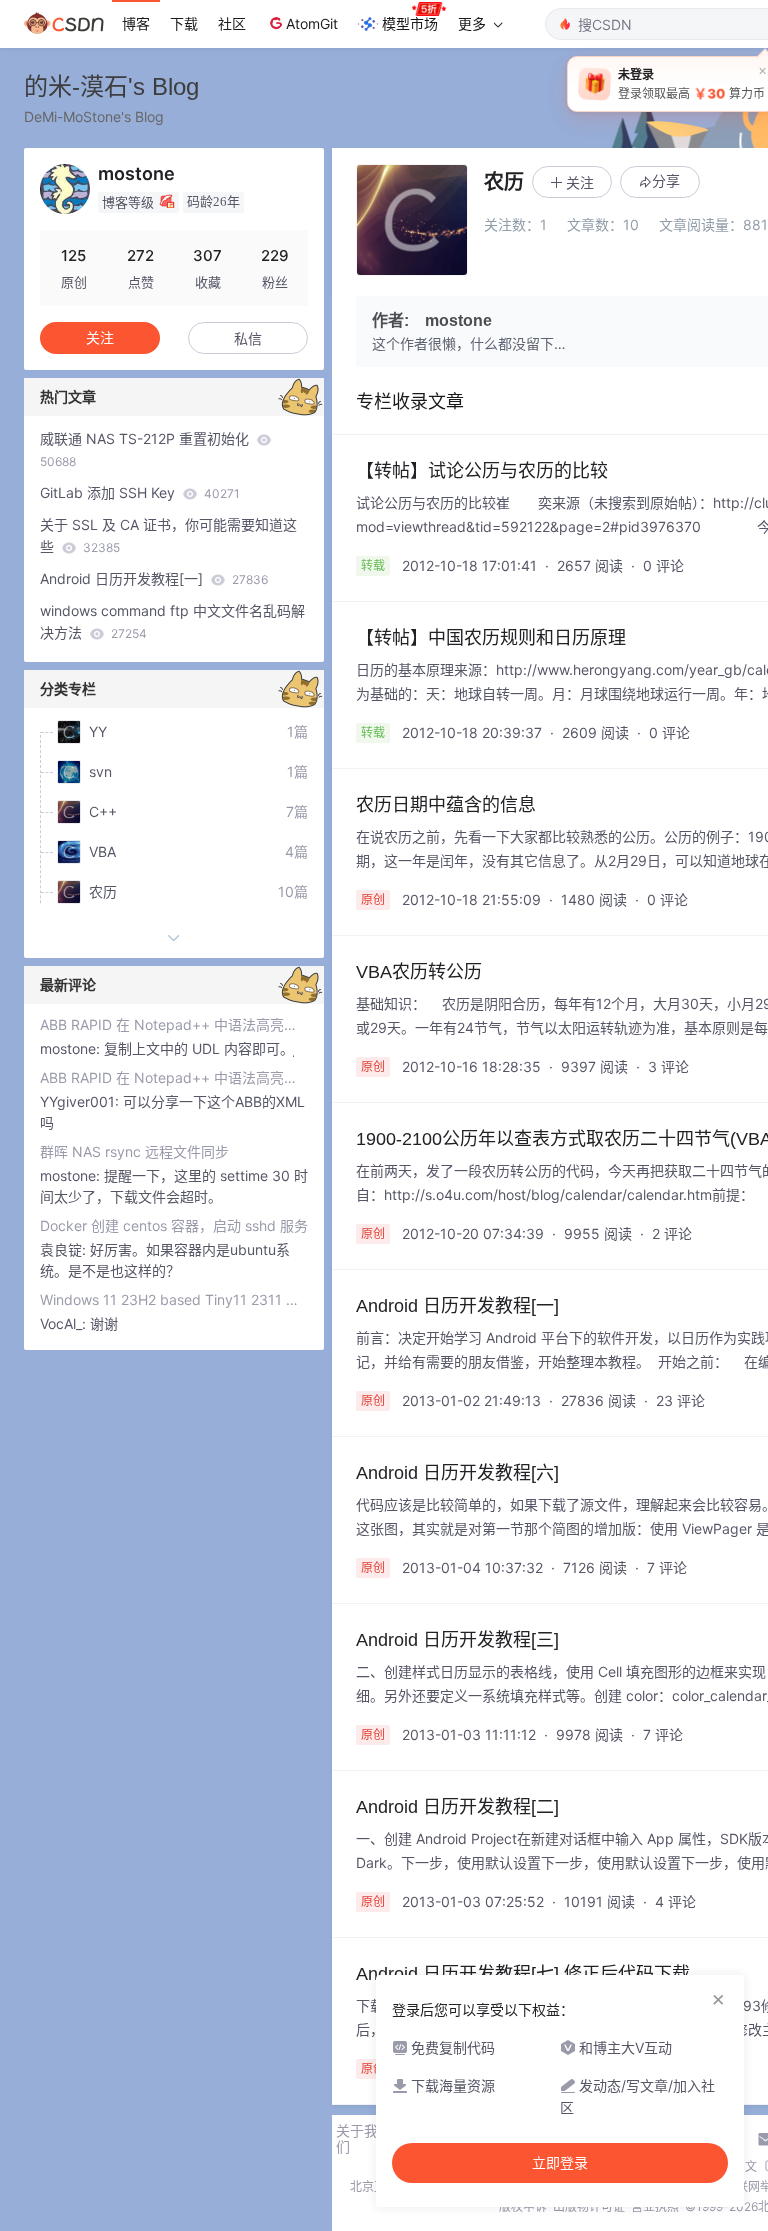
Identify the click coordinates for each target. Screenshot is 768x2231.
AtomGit (312, 23)
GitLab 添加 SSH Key (140, 492)
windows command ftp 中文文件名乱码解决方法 (172, 621)
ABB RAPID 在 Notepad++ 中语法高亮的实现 (174, 1024)
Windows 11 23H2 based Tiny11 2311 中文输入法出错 (174, 1299)
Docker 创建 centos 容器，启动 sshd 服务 (174, 1225)
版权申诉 (523, 2206)
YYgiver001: (81, 1101)
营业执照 (655, 2206)
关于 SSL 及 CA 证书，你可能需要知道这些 (168, 535)
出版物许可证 (589, 2206)
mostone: (72, 1048)
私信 (248, 338)
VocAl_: (65, 1323)
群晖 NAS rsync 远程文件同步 (134, 1151)
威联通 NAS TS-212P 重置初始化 (146, 449)
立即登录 (560, 2163)
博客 (136, 23)
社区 (232, 23)
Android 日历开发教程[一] (154, 578)
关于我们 (357, 2139)
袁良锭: (65, 1249)
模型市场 (410, 23)
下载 (184, 23)
